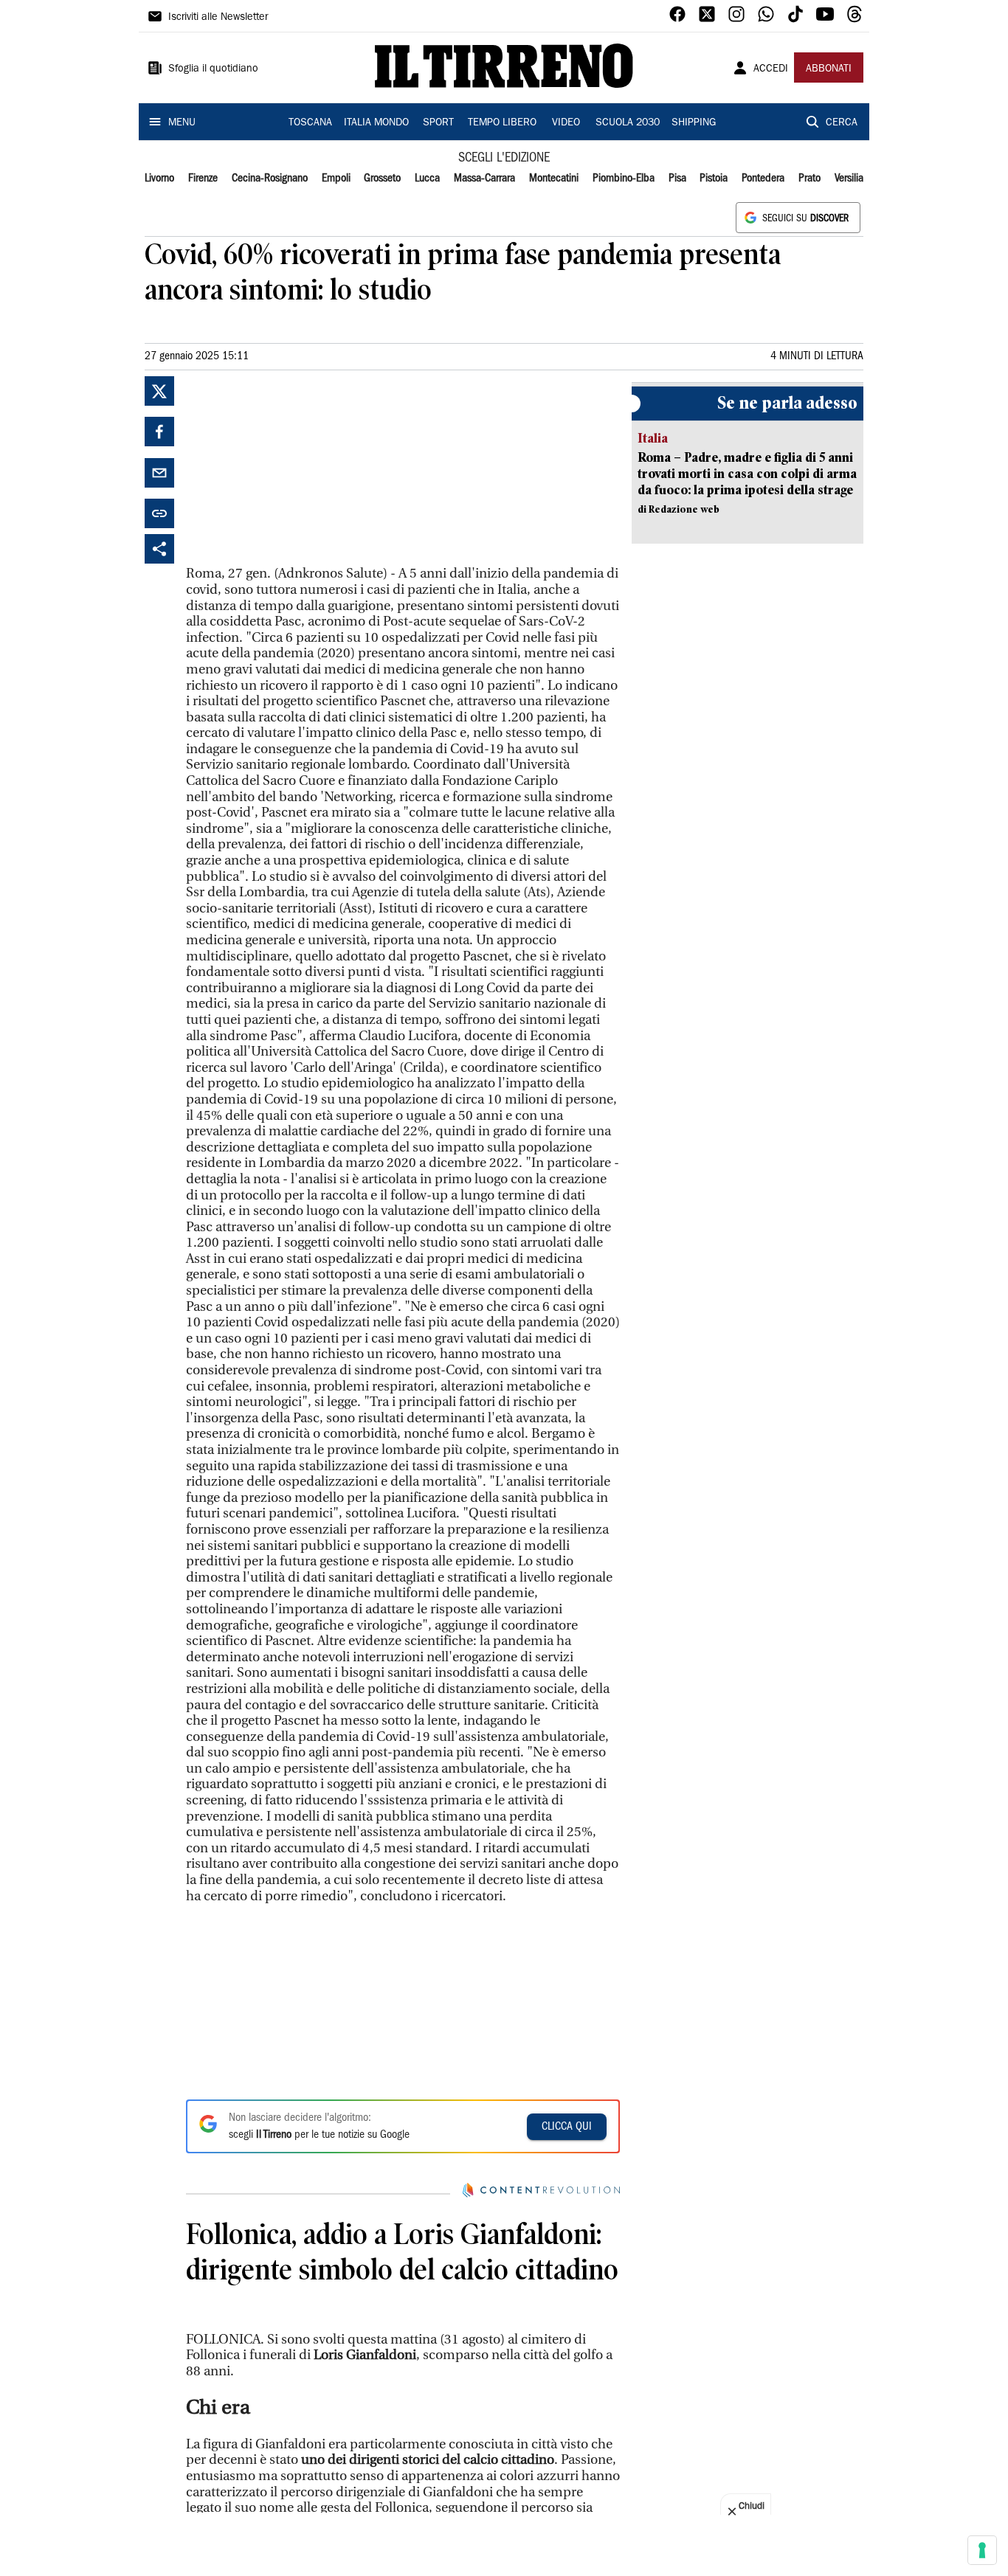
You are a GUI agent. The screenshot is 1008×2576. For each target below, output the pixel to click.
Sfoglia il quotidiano (213, 69)
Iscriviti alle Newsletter (218, 18)
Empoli (336, 179)
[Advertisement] (297, 468)
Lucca (427, 179)
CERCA (842, 123)
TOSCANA (310, 123)
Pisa (677, 179)
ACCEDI (771, 69)
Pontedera (763, 179)
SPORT (438, 123)
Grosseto (382, 179)
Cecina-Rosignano (270, 179)
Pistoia (714, 179)
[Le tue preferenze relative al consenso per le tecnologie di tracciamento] (982, 2550)
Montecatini (554, 179)
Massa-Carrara (484, 179)
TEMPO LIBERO (502, 123)
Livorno (159, 179)
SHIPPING (694, 123)
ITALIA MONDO (376, 123)
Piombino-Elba (624, 179)
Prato (809, 179)
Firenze (203, 179)
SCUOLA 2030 (628, 123)
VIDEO (566, 123)
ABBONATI (829, 69)
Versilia (849, 179)
